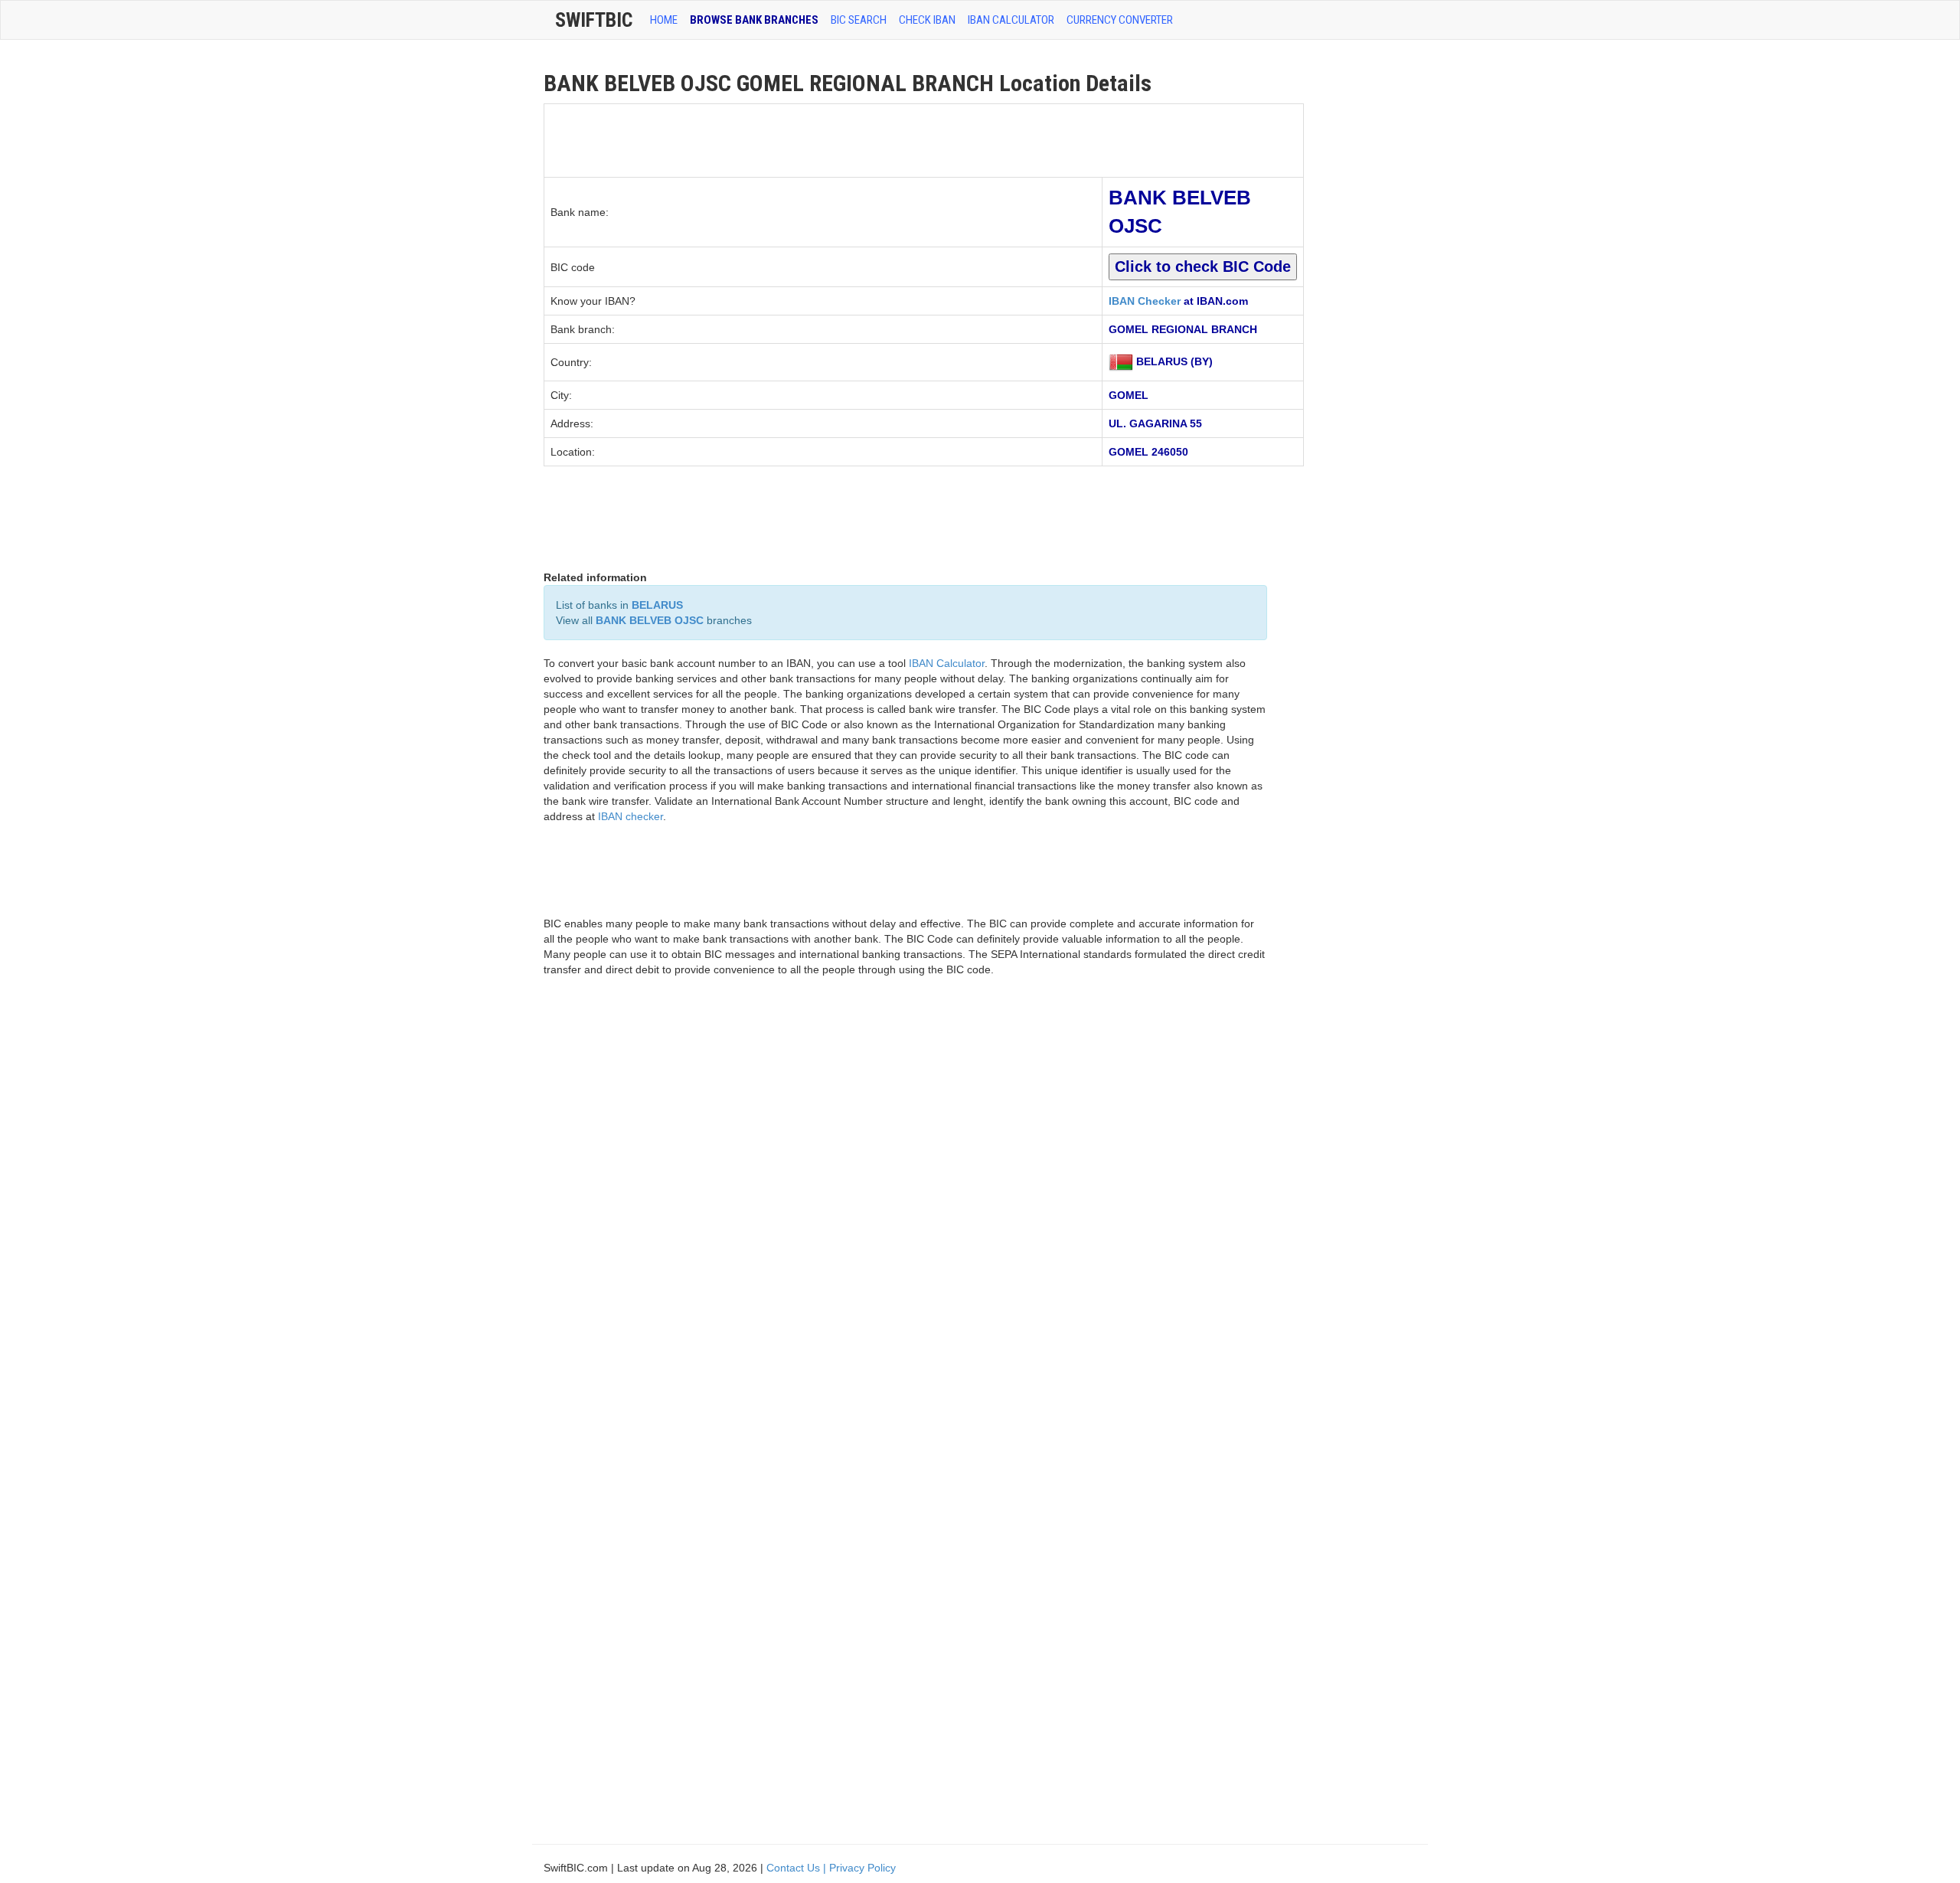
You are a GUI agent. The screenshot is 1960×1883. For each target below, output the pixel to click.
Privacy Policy (862, 1868)
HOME (664, 20)
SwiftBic (594, 20)
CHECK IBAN (927, 20)
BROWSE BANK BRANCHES (754, 20)
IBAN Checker (1145, 301)
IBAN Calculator (1011, 20)
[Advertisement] (823, 139)
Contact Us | (798, 1868)
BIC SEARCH (859, 20)
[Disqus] (905, 1207)
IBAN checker (630, 816)
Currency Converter (1120, 20)
